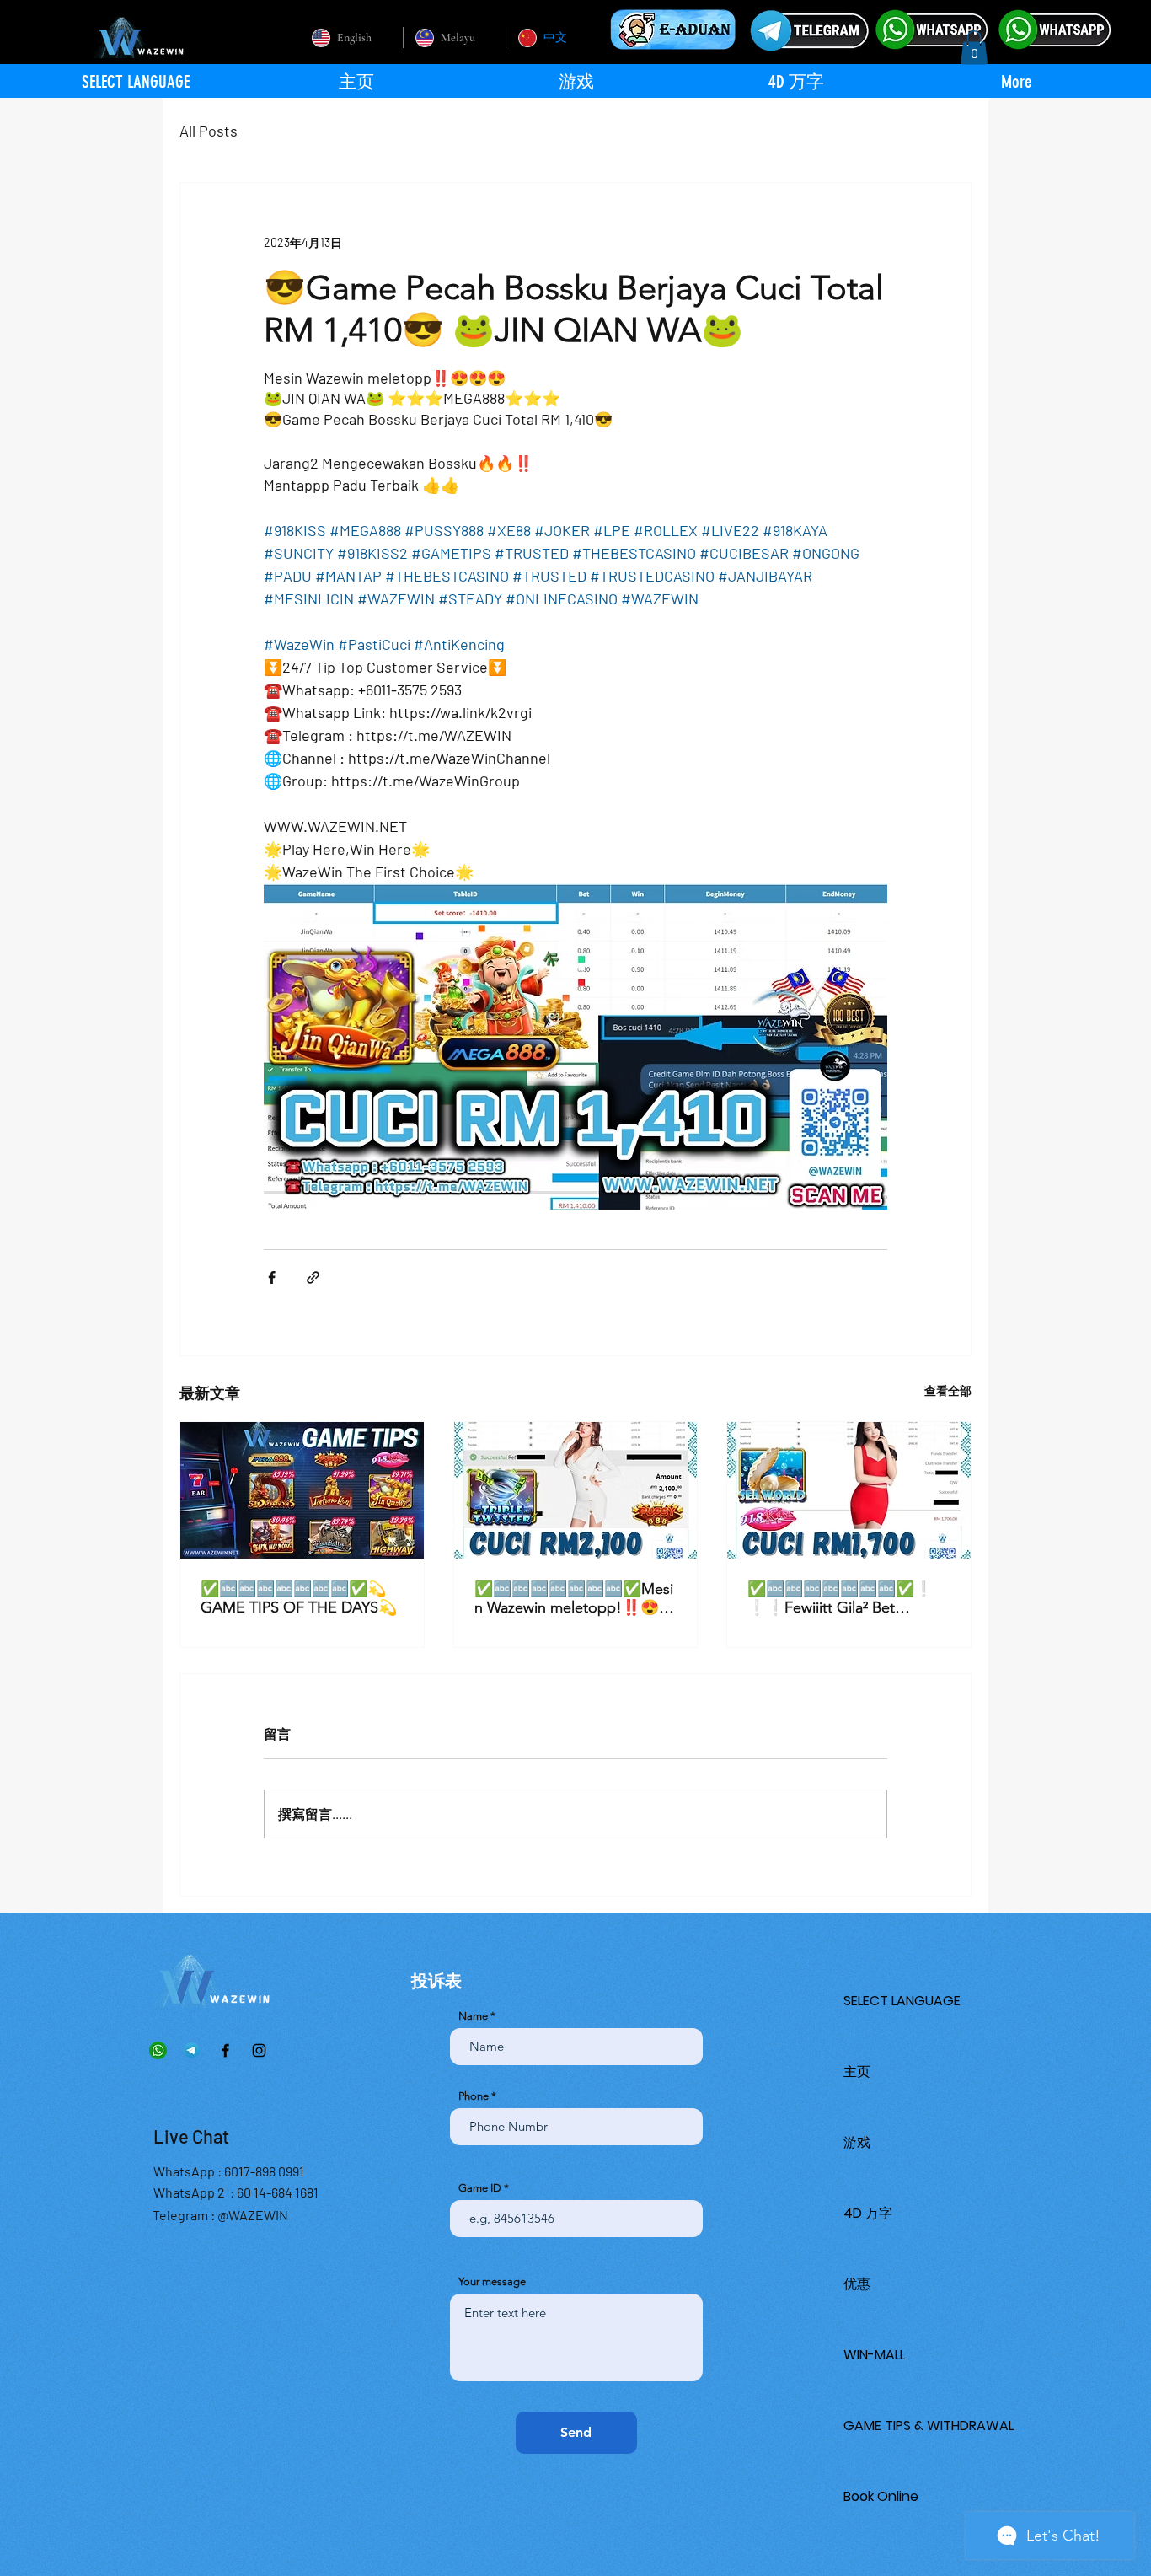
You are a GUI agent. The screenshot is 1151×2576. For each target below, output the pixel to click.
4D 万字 (868, 2213)
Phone (474, 2096)
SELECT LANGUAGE (902, 2001)
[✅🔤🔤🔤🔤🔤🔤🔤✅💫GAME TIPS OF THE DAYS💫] (302, 1490)
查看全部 (948, 1390)
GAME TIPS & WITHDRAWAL (929, 2426)
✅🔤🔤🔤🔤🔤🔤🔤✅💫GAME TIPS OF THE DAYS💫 (299, 1598)
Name (473, 2016)
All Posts (209, 131)
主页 (857, 2072)
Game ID (480, 2188)
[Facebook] (225, 2050)
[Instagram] (259, 2050)
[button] (974, 48)
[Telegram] (192, 2050)
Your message (492, 2281)
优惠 (857, 2284)
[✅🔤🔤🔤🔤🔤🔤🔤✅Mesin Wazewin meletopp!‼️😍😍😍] (576, 1490)
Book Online (881, 2496)
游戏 (857, 2142)
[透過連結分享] (313, 1277)
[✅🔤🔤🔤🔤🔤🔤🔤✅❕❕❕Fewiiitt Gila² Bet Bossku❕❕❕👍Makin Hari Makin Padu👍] (849, 1490)
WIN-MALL (874, 2355)
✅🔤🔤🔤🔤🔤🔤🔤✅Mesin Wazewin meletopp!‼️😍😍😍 (574, 1598)
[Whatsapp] (158, 2050)
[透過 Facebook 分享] (272, 1277)
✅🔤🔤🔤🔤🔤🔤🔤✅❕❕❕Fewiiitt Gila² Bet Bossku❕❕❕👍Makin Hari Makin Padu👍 (844, 1598)
